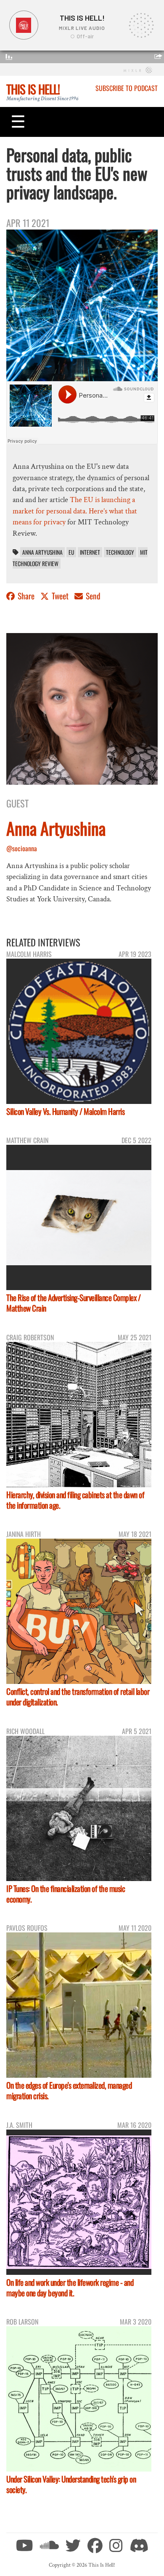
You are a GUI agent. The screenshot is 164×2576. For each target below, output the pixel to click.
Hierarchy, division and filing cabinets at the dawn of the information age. (75, 1500)
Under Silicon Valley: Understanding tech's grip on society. (71, 2484)
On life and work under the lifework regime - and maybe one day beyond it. (70, 2287)
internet (90, 552)
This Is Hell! (33, 89)
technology (120, 552)
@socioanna (22, 848)
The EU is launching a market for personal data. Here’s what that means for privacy (75, 511)
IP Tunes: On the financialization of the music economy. (66, 1894)
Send (92, 596)
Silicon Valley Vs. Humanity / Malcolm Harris (65, 1111)
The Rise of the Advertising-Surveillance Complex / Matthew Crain (73, 1303)
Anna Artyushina (42, 552)
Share (26, 596)
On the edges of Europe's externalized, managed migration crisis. (69, 2090)
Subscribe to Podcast (127, 88)
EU (71, 552)
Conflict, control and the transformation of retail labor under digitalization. (78, 1697)
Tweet (60, 596)
